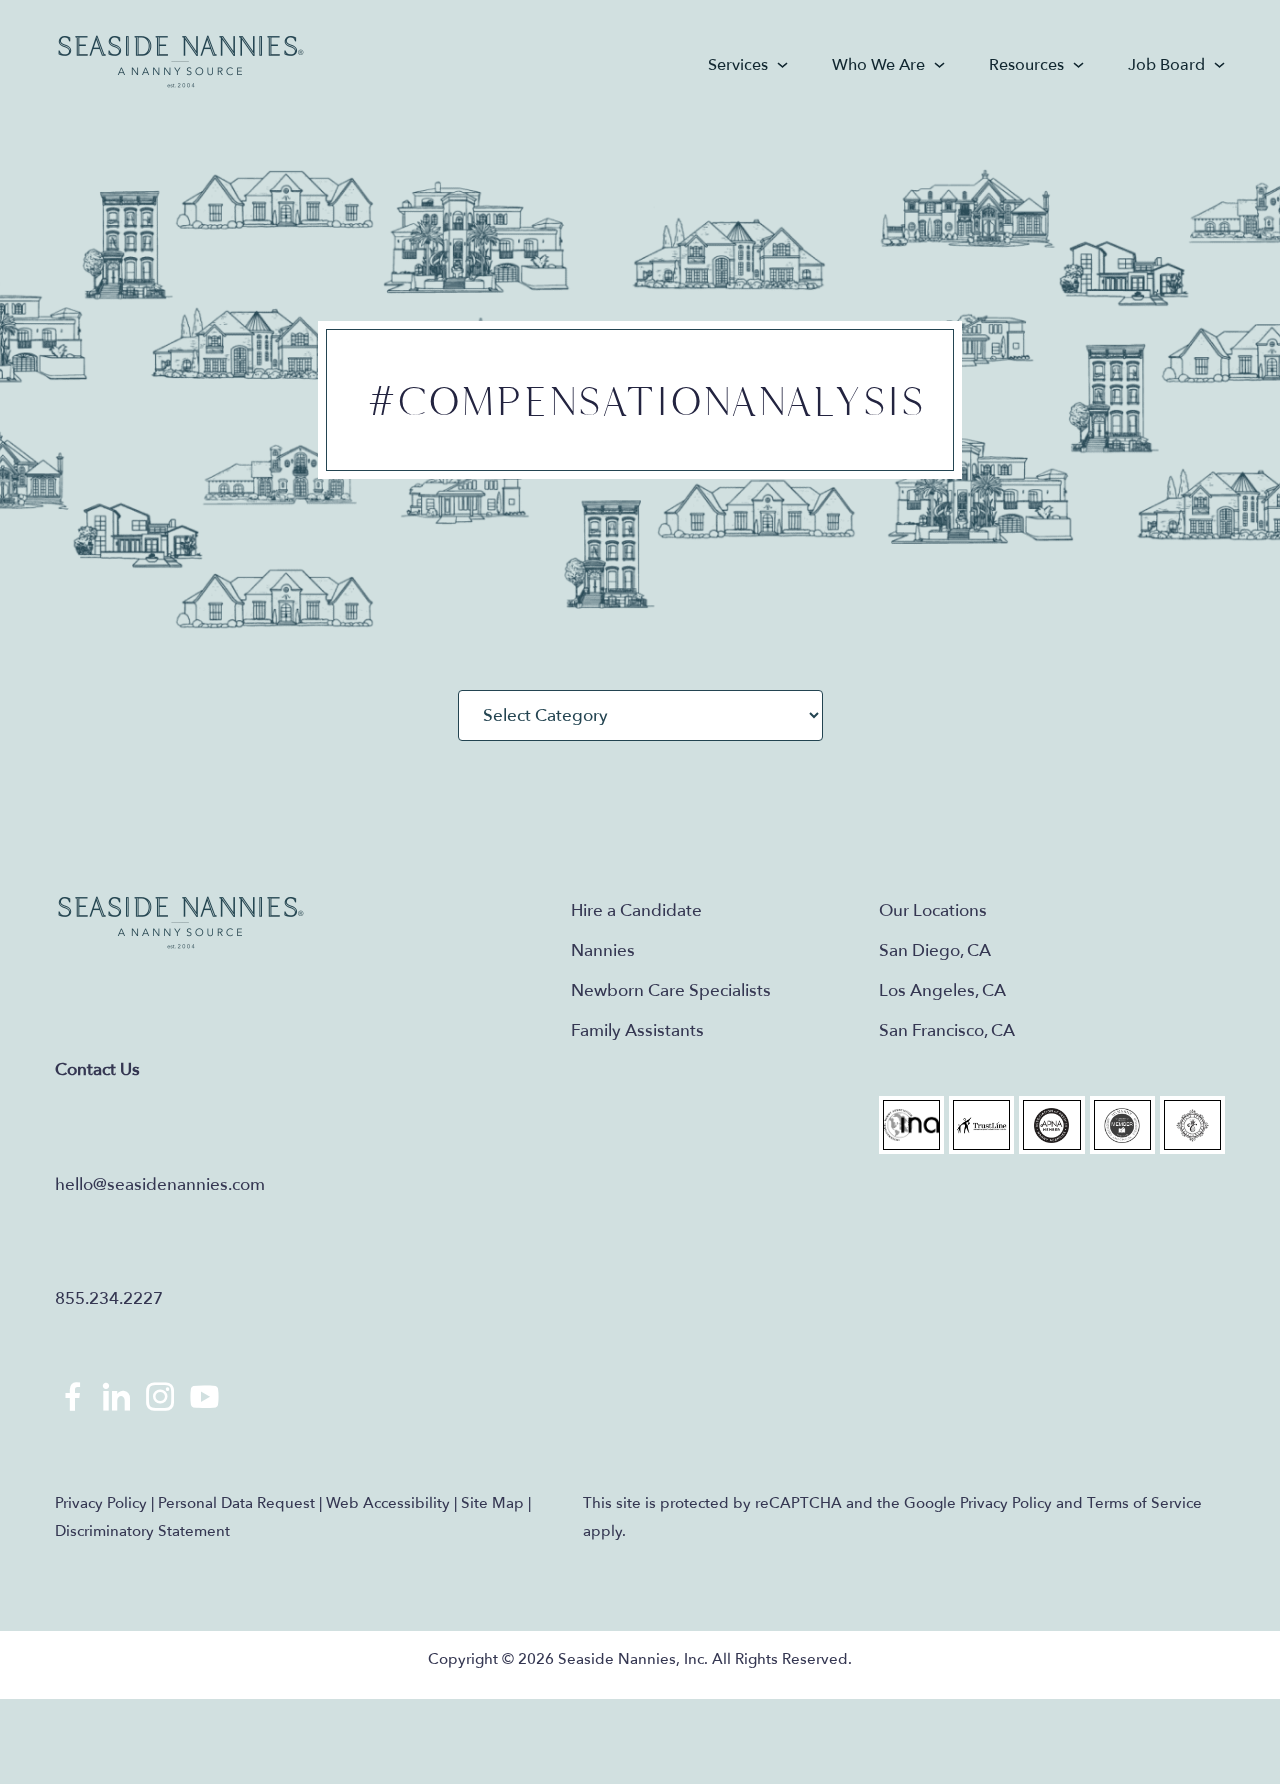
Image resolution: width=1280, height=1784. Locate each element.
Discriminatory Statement (142, 1531)
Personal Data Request (236, 1503)
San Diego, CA (935, 950)
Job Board (1166, 65)
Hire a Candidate (636, 910)
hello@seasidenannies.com (160, 1184)
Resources (1026, 65)
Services (738, 65)
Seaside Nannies (181, 62)
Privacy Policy (101, 1503)
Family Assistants (637, 1030)
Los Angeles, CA (942, 990)
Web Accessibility (388, 1503)
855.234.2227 (109, 1298)
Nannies (603, 950)
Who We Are (878, 65)
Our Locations (933, 910)
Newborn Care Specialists (671, 990)
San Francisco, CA (947, 1030)
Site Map (492, 1503)
